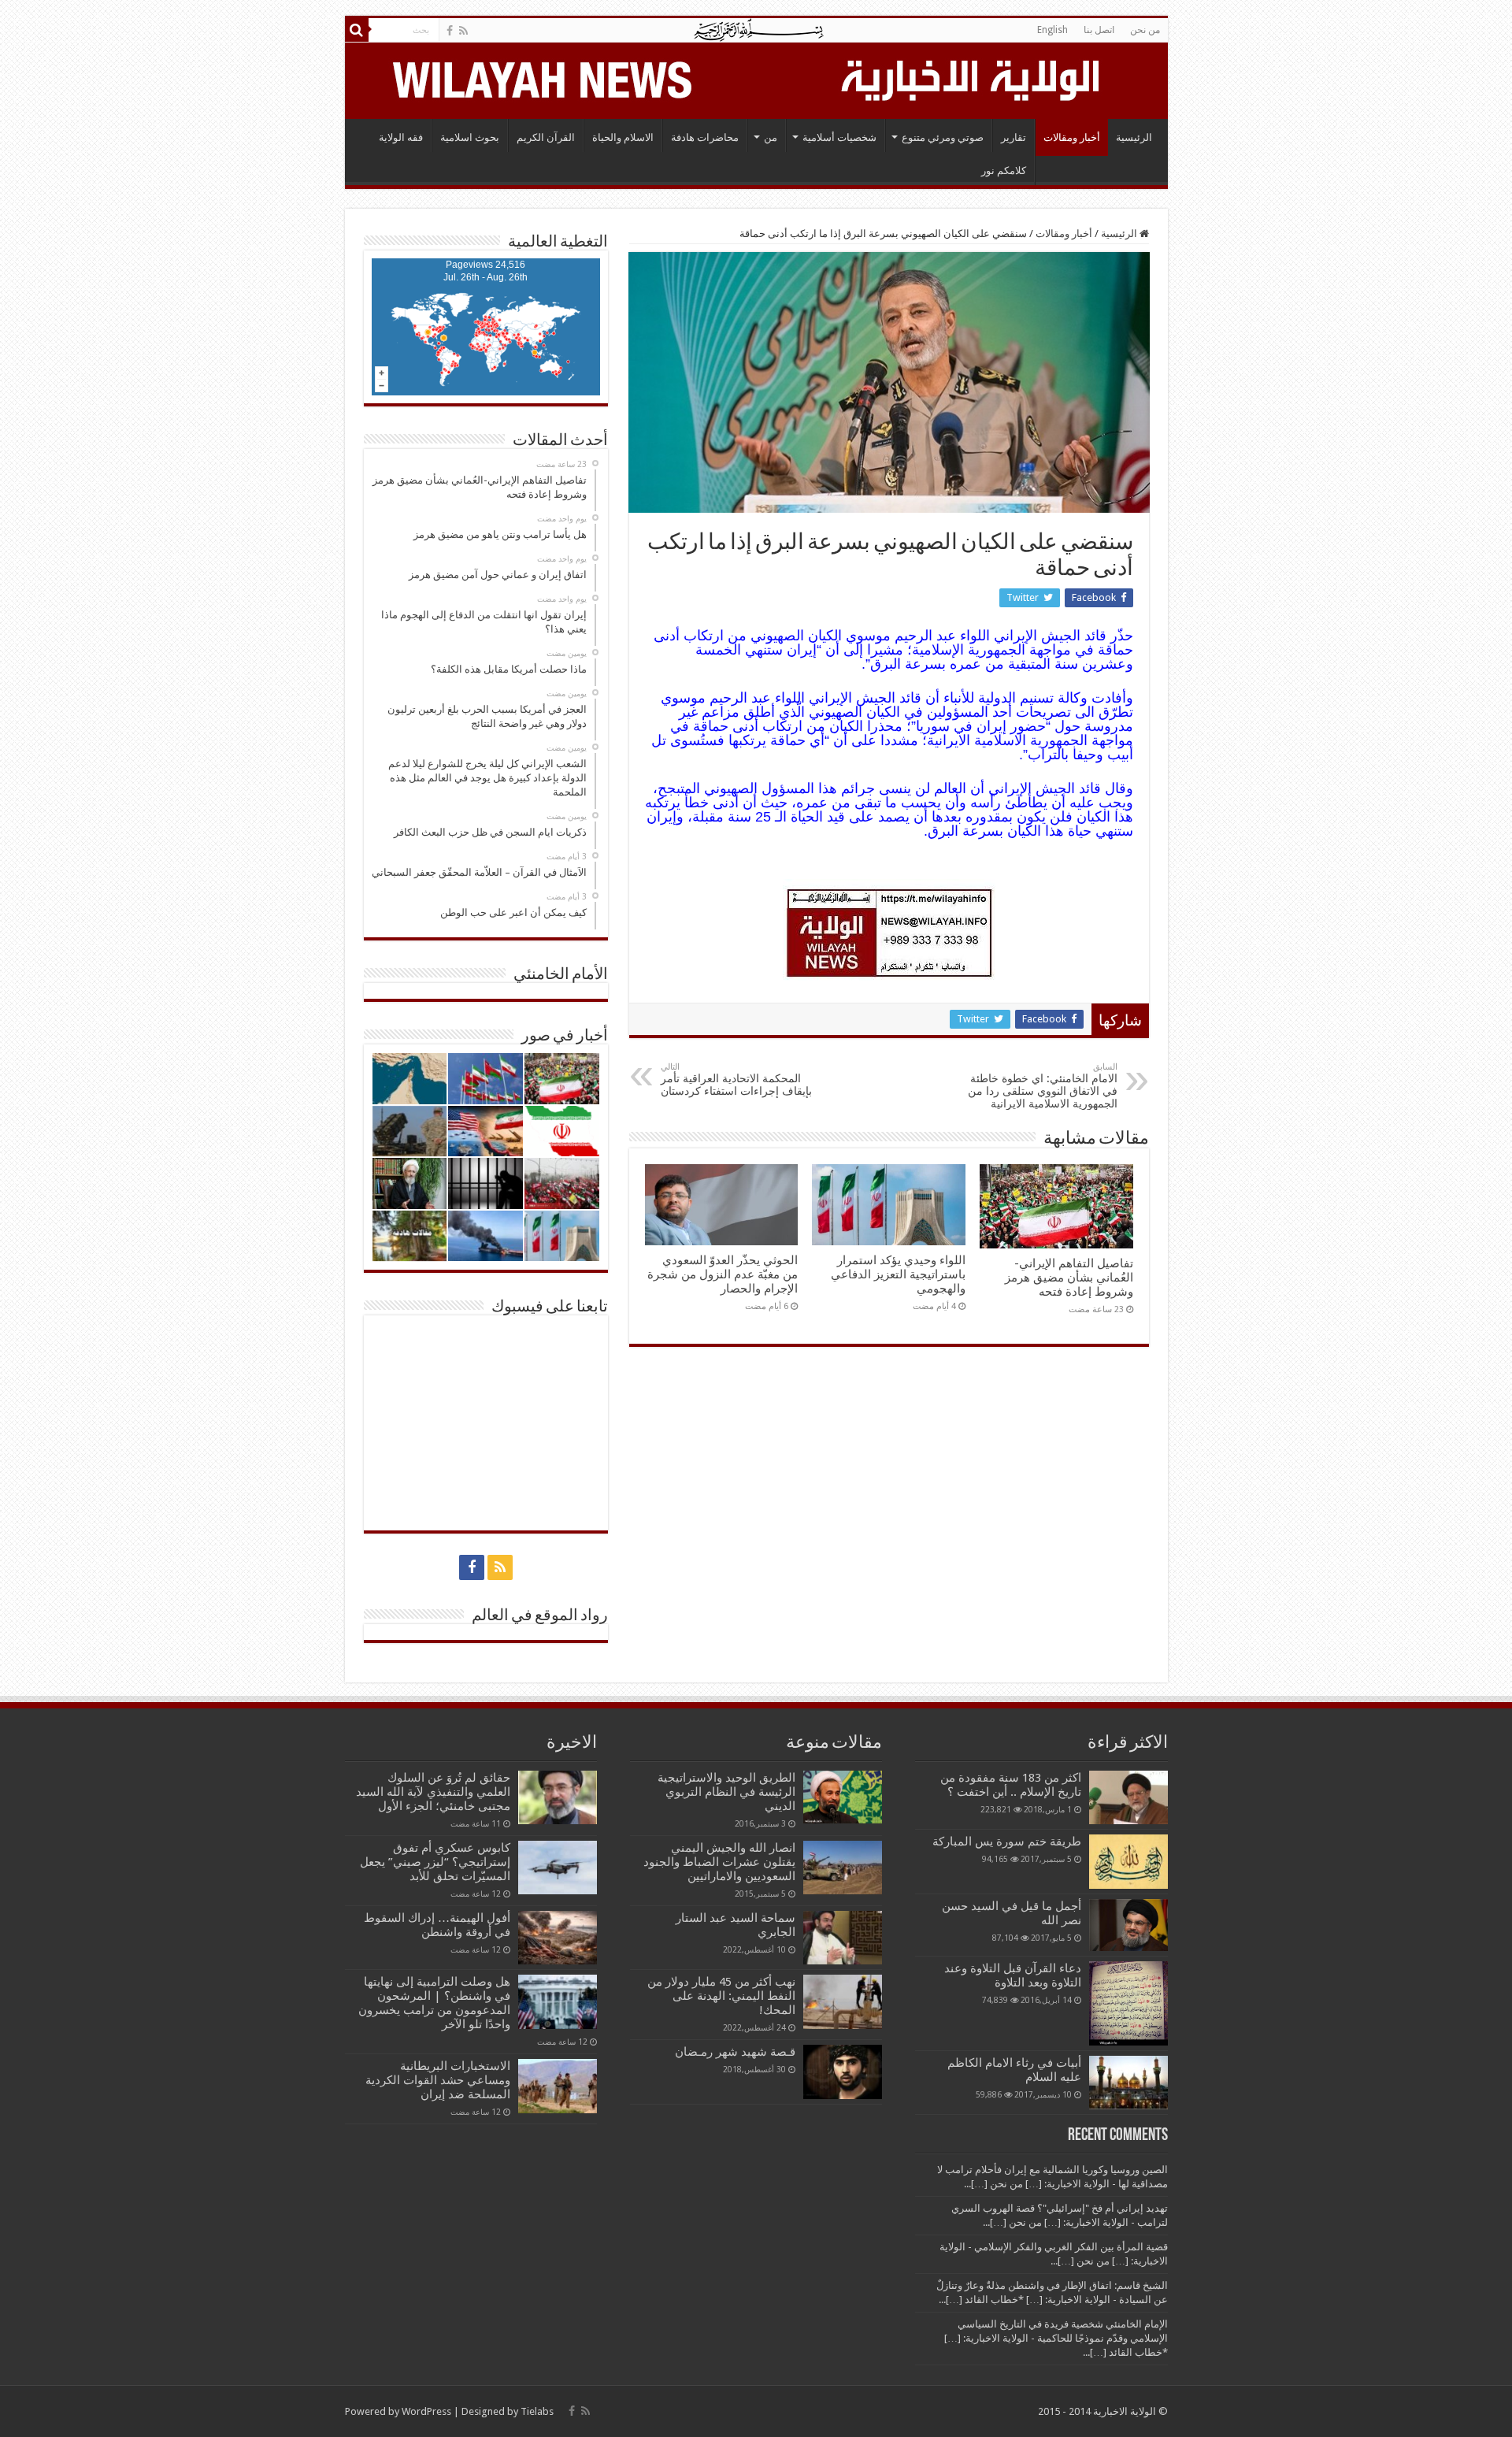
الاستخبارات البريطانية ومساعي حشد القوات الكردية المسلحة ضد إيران (438, 2080)
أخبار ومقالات (1072, 137)
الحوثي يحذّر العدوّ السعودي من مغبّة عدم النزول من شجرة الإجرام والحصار (723, 1274)
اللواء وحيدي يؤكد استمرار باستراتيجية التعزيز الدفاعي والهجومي (898, 1274)
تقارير (1014, 137)
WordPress (426, 2411)
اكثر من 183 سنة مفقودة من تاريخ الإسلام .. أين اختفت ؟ (1011, 1785)
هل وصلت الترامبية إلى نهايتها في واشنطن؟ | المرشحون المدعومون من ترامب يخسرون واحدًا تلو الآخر (434, 2003)
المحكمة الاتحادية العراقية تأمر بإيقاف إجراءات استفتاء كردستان (736, 1079)
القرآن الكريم (546, 137)
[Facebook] (450, 31)
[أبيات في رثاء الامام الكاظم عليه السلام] (1128, 2083)
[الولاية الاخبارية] (972, 78)
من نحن (1145, 30)
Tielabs (537, 2411)
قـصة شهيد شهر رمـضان (735, 2052)
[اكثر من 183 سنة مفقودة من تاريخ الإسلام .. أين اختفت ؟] (1128, 1797)
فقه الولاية (401, 137)
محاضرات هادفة (705, 137)
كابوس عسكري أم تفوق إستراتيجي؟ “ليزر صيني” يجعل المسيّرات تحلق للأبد (435, 1862)
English (1052, 30)
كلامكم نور (1004, 171)
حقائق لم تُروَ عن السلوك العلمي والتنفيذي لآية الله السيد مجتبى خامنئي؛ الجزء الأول (433, 1792)
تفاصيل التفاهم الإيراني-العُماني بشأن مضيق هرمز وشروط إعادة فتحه (1069, 1278)
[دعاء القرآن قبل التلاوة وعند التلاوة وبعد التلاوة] (1128, 2003)
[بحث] (357, 30)
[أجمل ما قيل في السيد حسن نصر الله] (1128, 1925)
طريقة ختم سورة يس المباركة (1007, 1842)
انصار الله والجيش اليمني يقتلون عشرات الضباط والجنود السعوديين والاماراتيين (719, 1862)
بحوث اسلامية (470, 137)
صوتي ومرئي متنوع (943, 137)
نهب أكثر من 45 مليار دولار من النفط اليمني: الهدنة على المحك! (721, 1996)
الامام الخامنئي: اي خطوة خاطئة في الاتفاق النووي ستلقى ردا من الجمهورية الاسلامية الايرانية (1043, 1086)
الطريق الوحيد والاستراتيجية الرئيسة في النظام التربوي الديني (726, 1792)
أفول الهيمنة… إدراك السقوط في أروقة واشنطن (437, 1925)
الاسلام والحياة (623, 137)
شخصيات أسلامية (839, 137)
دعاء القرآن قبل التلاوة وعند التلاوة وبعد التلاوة (1013, 1975)
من (771, 137)
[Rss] (463, 31)
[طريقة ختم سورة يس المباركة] (1128, 1861)
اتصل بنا (1099, 30)
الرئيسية (1134, 137)
